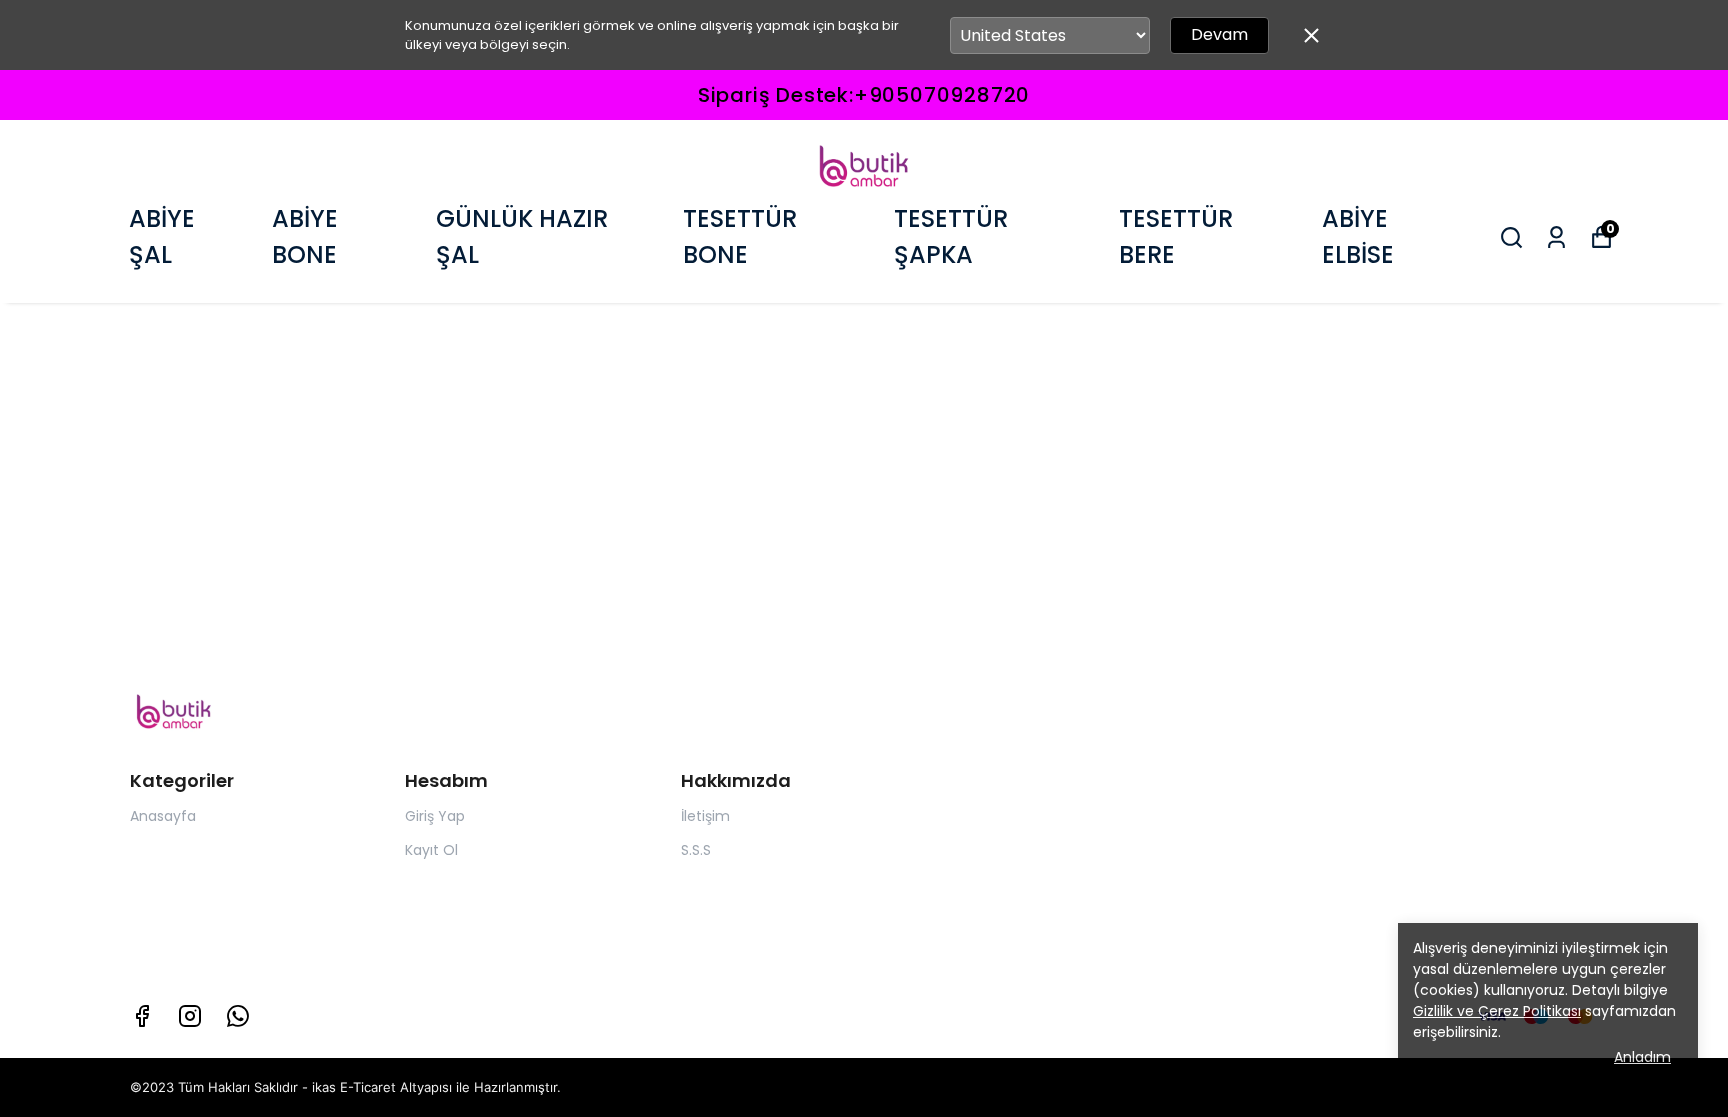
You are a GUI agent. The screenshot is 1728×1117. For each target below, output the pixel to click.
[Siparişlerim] (1556, 237)
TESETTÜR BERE (1176, 236)
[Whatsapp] (238, 1016)
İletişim (705, 816)
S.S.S (696, 850)
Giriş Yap (435, 816)
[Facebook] (142, 1016)
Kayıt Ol (431, 850)
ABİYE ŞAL (162, 236)
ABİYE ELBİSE (1358, 236)
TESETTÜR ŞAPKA (951, 236)
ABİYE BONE (305, 236)
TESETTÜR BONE (740, 236)
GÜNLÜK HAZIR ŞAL (522, 236)
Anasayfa (163, 816)
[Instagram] (190, 1016)
